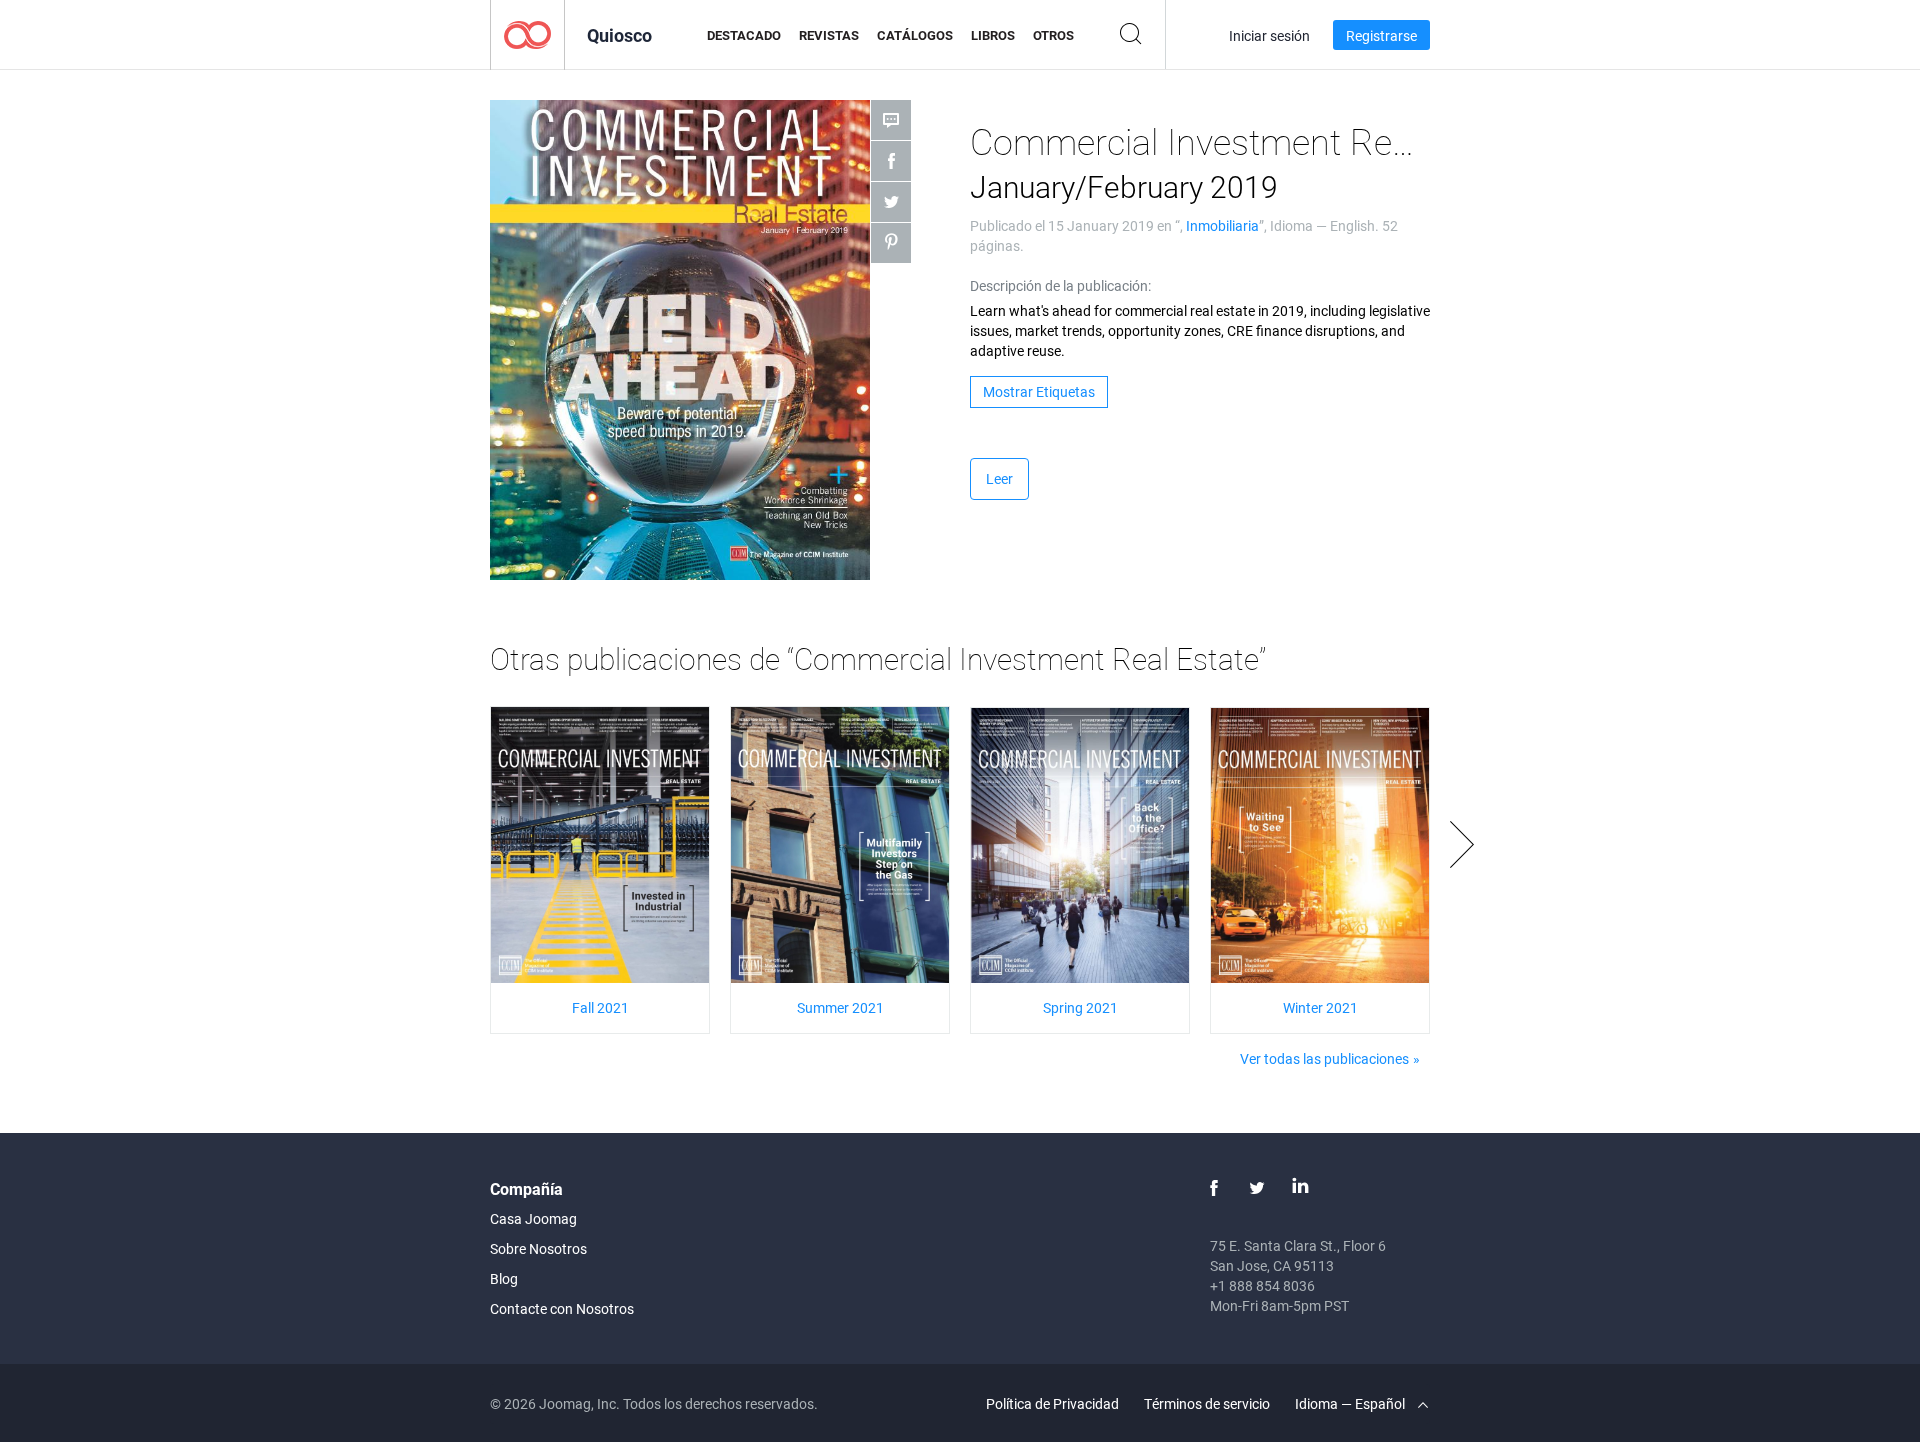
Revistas (829, 35)
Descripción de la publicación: (1060, 285)
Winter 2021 (1320, 1007)
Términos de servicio (1207, 1403)
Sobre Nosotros (538, 1248)
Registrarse (1381, 35)
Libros (993, 35)
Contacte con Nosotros (562, 1308)
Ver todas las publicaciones (1324, 1058)
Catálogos (915, 35)
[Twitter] (1257, 1188)
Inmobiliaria (1222, 225)
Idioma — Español (1351, 1403)
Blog (504, 1278)
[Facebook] (1214, 1188)
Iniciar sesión (1269, 35)
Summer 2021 (840, 1007)
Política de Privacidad (1052, 1403)
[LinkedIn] (1300, 1188)
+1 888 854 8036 (1262, 1285)
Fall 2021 (600, 1007)
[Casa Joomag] (527, 33)
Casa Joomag (533, 1218)
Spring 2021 (1080, 1007)
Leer (999, 478)
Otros (1053, 35)
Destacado (744, 35)
